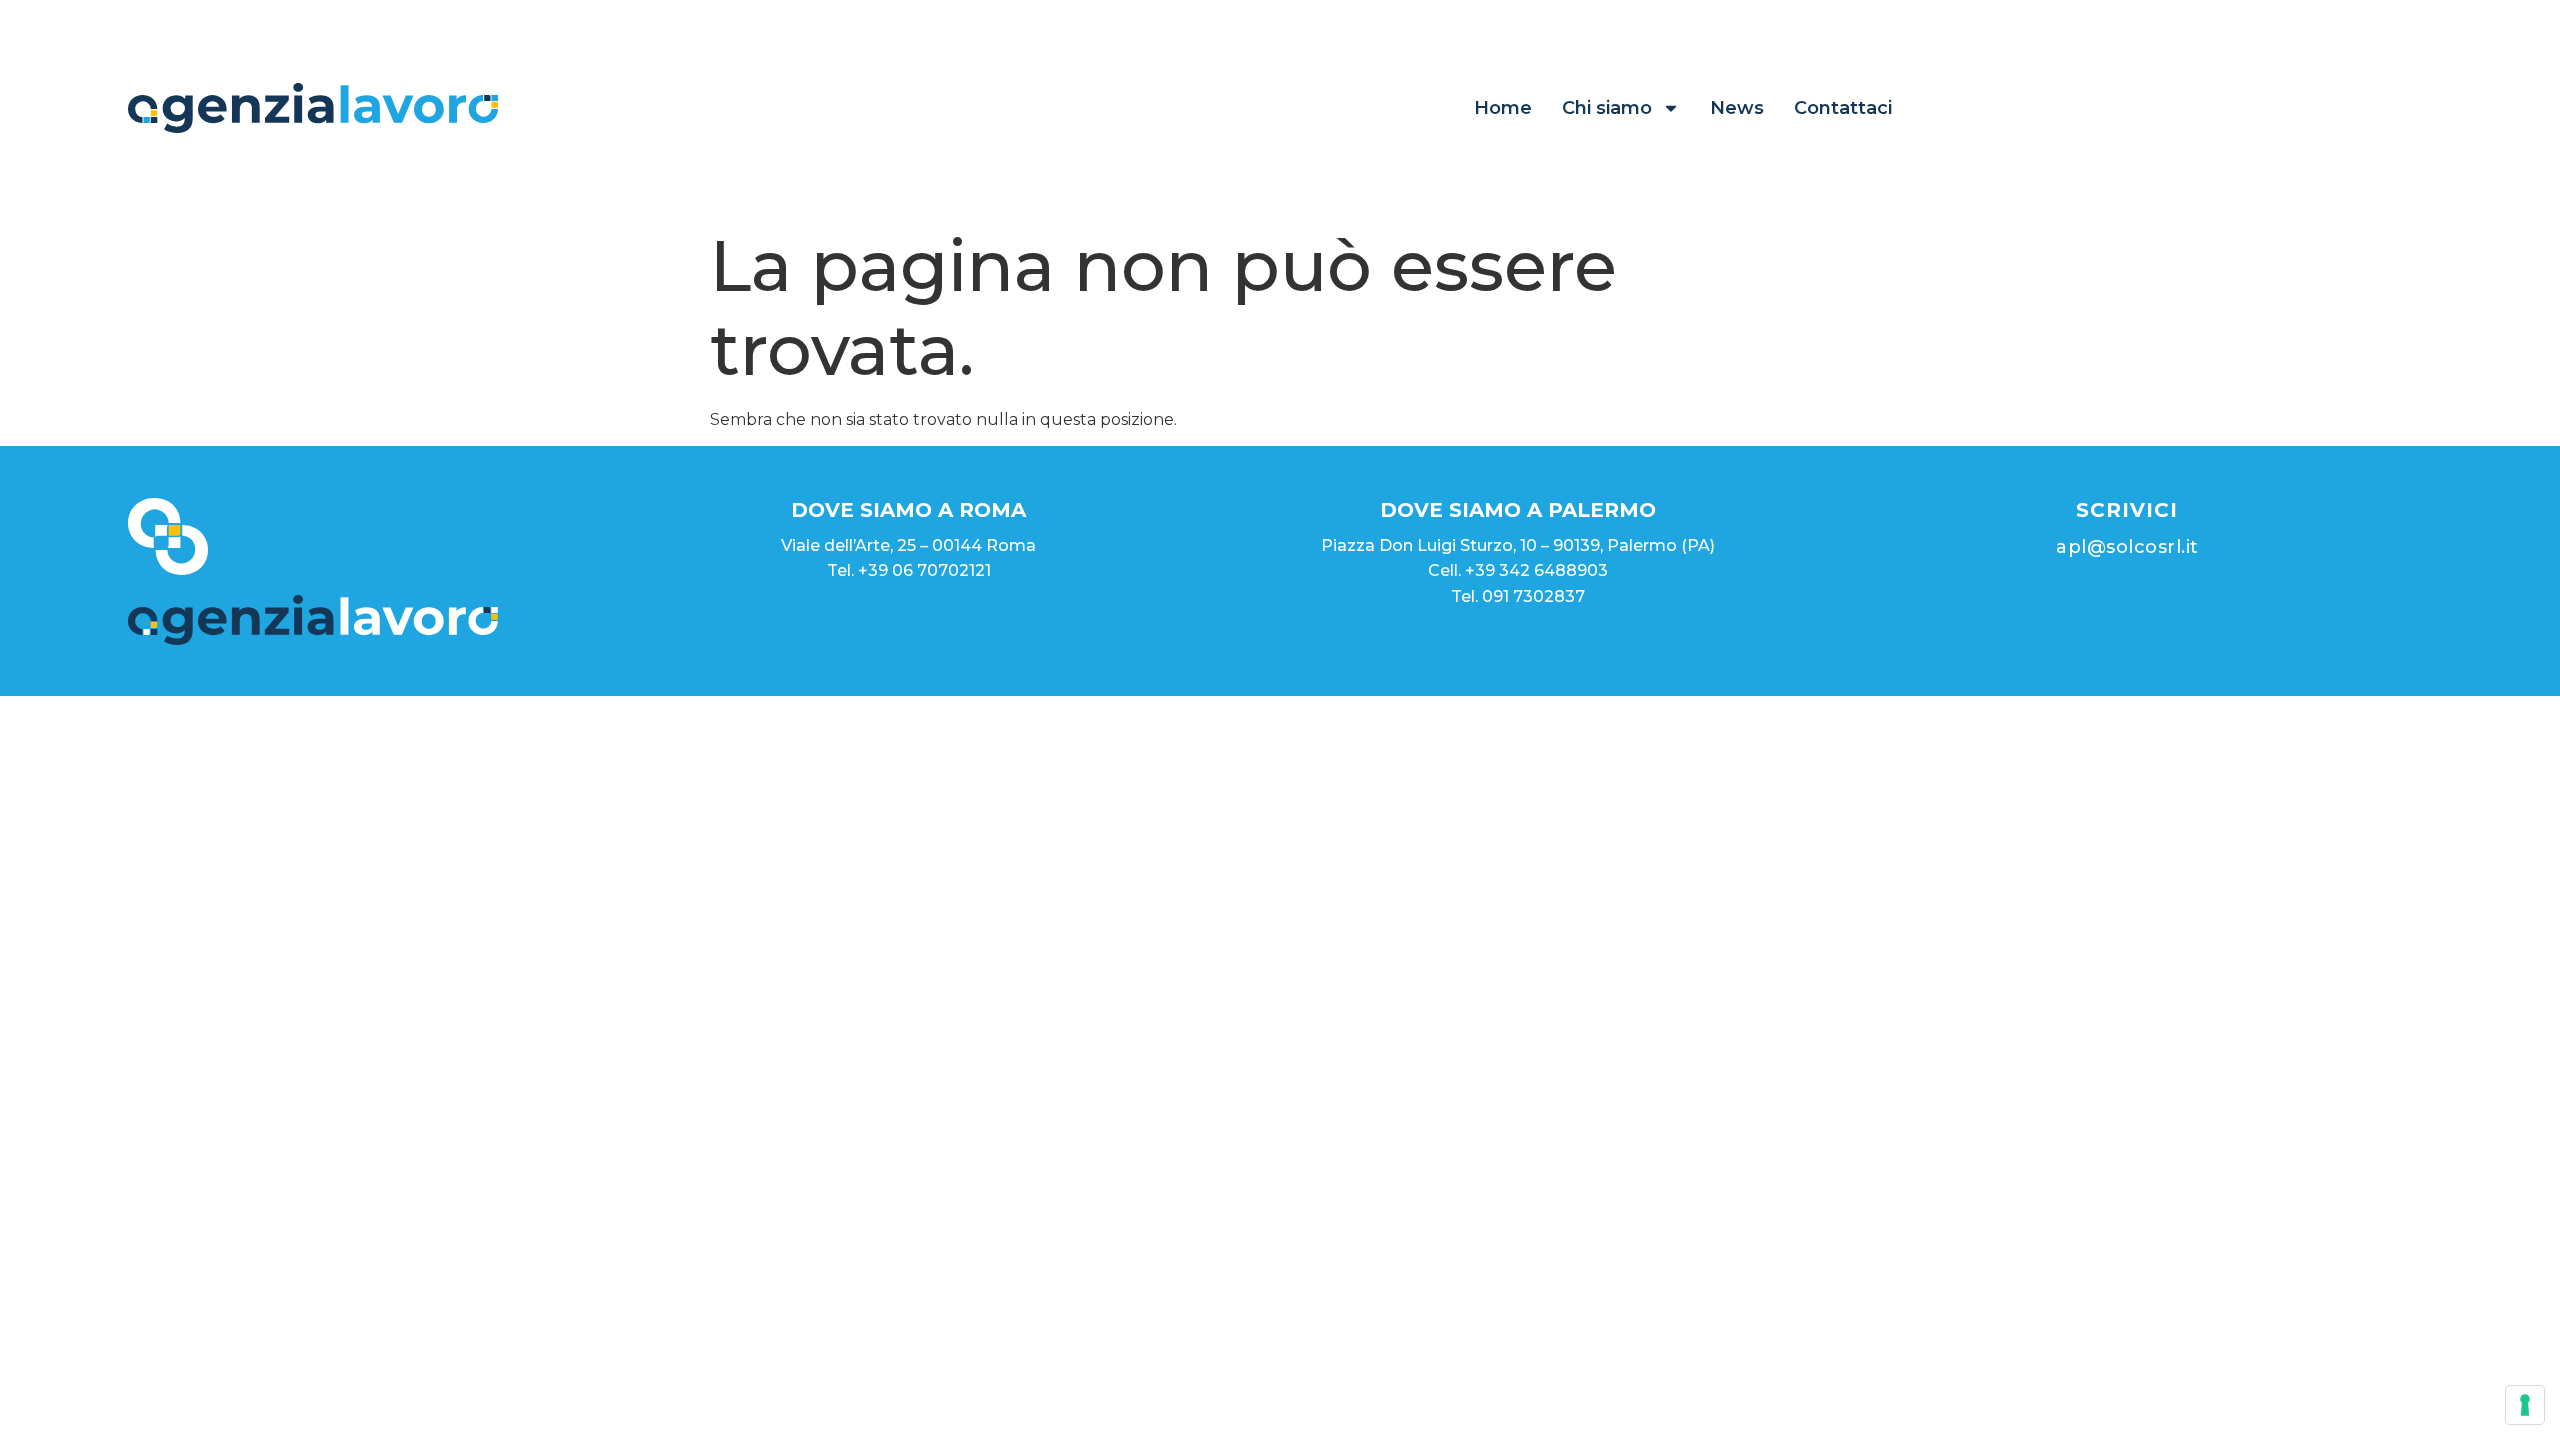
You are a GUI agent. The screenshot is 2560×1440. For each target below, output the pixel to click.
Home (1503, 108)
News (1737, 108)
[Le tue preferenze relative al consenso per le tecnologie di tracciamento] (2525, 1405)
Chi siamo (1607, 108)
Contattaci (1843, 108)
